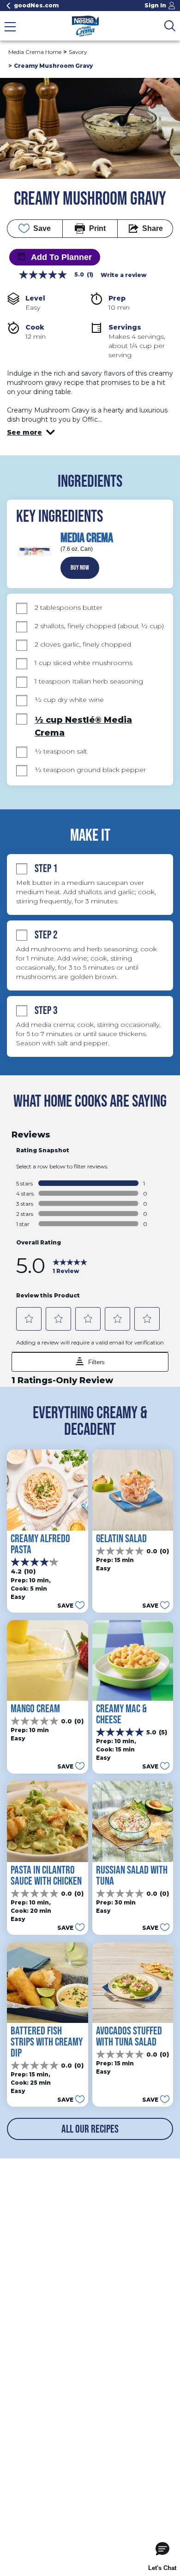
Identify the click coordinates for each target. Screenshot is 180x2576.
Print (97, 228)
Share (153, 228)
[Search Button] (170, 26)
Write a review (123, 275)
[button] (31, 432)
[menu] (10, 28)
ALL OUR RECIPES (90, 2129)
